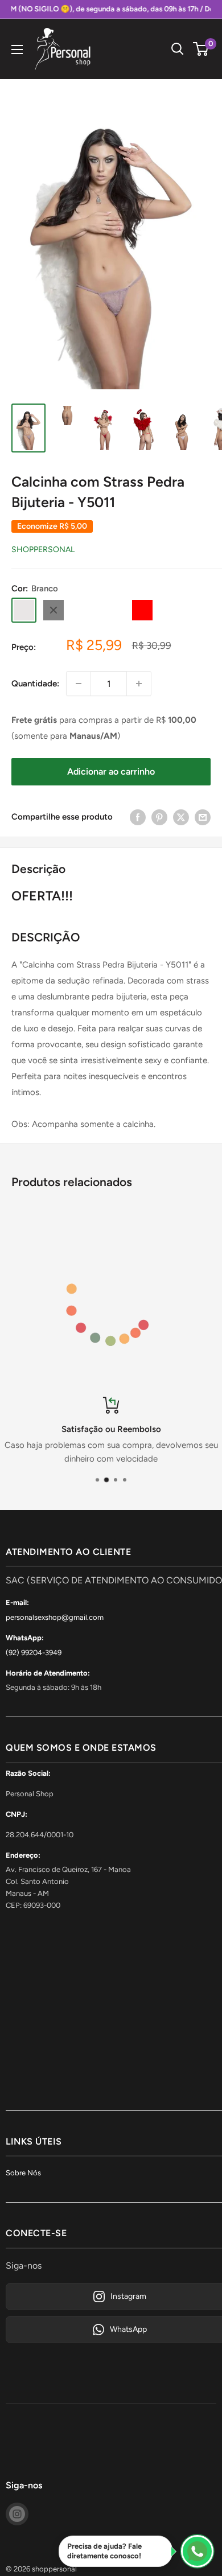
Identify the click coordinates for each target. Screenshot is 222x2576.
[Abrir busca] (178, 49)
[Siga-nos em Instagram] (17, 2514)
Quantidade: (35, 684)
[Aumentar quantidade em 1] (139, 684)
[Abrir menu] (17, 50)
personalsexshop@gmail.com (55, 1617)
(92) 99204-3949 (34, 1653)
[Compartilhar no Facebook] (138, 816)
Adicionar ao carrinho (111, 771)
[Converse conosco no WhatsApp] (197, 2551)
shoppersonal (43, 550)
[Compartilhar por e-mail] (203, 816)
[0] (201, 49)
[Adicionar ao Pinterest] (159, 816)
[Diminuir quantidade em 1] (79, 684)
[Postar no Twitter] (181, 816)
